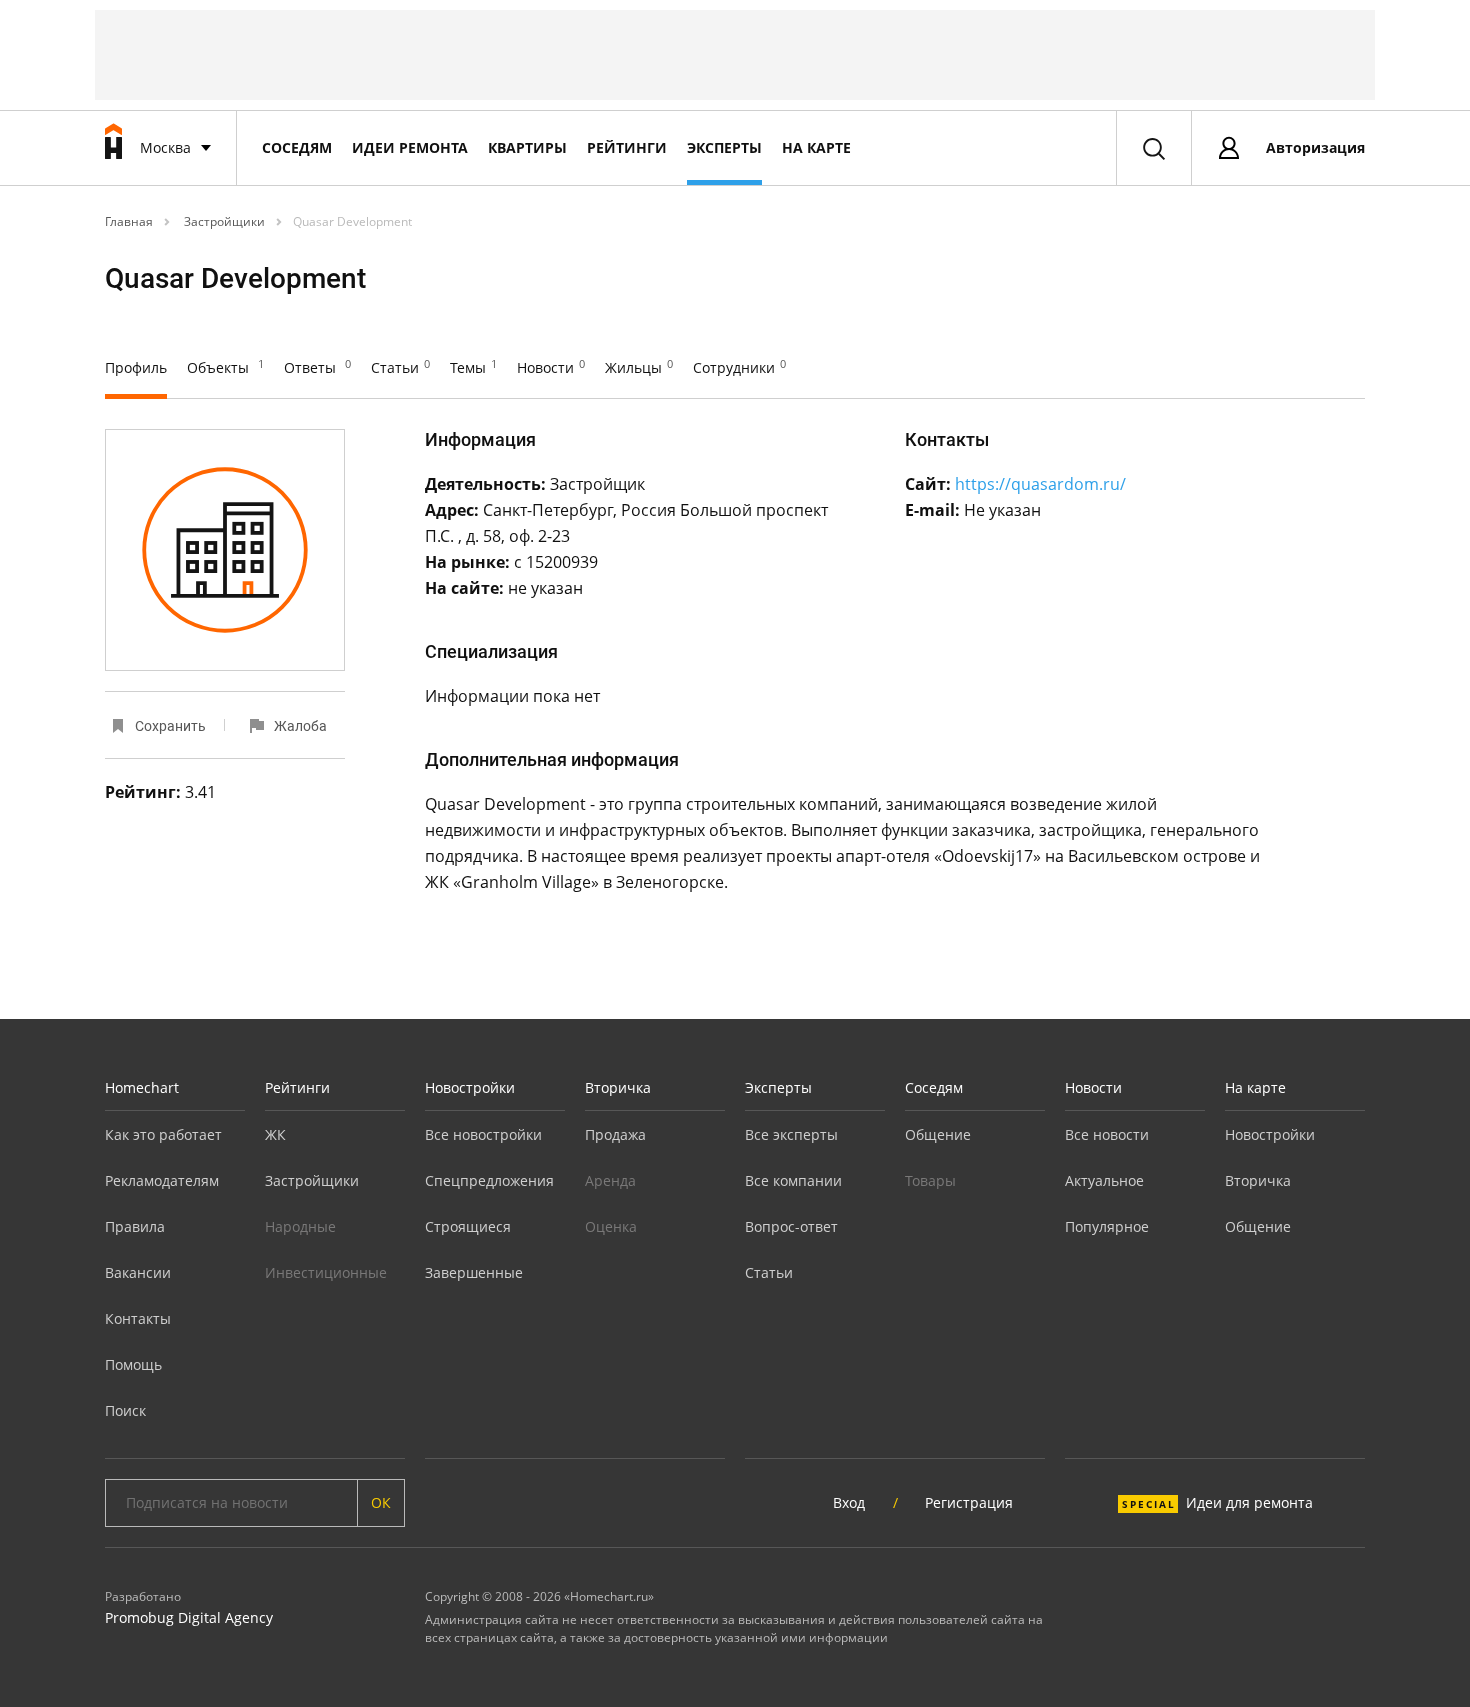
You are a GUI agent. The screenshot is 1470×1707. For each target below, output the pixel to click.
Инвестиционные (326, 1272)
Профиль (136, 367)
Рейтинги (627, 147)
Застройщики (223, 221)
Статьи (400, 367)
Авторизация (1315, 147)
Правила (135, 1226)
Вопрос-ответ (791, 1226)
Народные (300, 1226)
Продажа (615, 1134)
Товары (930, 1180)
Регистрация (969, 1502)
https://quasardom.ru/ (1040, 484)
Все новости (1107, 1134)
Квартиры (527, 147)
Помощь (133, 1364)
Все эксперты (791, 1134)
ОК (381, 1502)
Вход (849, 1502)
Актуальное (1104, 1180)
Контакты (138, 1318)
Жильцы (639, 367)
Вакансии (138, 1272)
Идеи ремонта (410, 147)
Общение (938, 1134)
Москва (165, 147)
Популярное (1107, 1226)
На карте (816, 147)
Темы (473, 367)
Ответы (317, 367)
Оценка (611, 1226)
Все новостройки (483, 1134)
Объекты (225, 367)
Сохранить (170, 726)
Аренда (610, 1180)
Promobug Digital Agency (189, 1617)
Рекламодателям (162, 1180)
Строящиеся (468, 1226)
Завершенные (474, 1272)
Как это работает (163, 1134)
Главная (129, 221)
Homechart (142, 1087)
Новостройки (470, 1087)
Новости (551, 367)
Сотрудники (739, 367)
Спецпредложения (489, 1180)
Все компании (793, 1180)
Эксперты (724, 147)
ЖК (275, 1134)
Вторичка (618, 1087)
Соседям (297, 147)
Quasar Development (352, 221)
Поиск (125, 1410)
